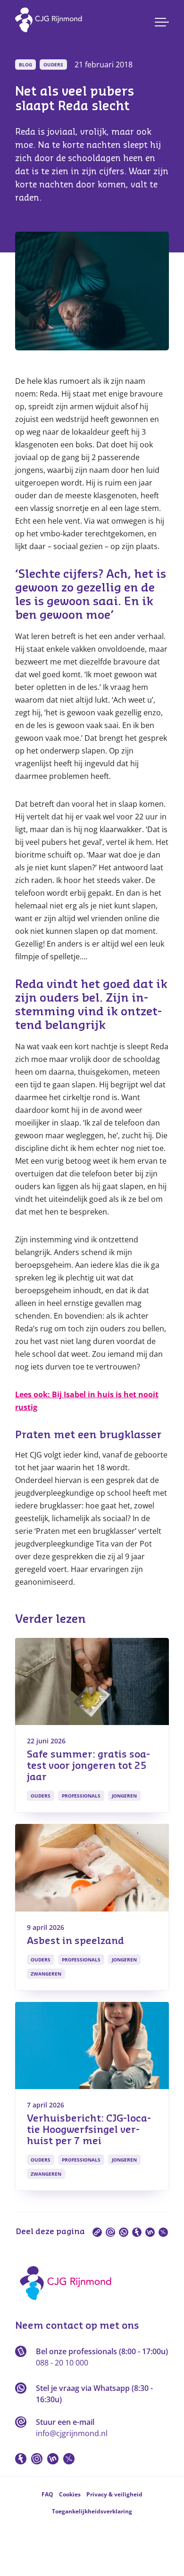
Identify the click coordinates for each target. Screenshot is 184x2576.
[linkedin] (150, 2232)
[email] (110, 2232)
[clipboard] (97, 2232)
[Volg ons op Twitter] (69, 2459)
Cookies (70, 2494)
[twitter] (163, 2232)
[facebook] (137, 2232)
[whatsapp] (124, 2232)
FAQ (47, 2494)
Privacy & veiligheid (114, 2494)
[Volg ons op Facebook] (21, 2459)
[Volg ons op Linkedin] (53, 2459)
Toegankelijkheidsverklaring (92, 2511)
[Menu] (162, 22)
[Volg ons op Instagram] (37, 2459)
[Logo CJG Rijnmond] (69, 2303)
